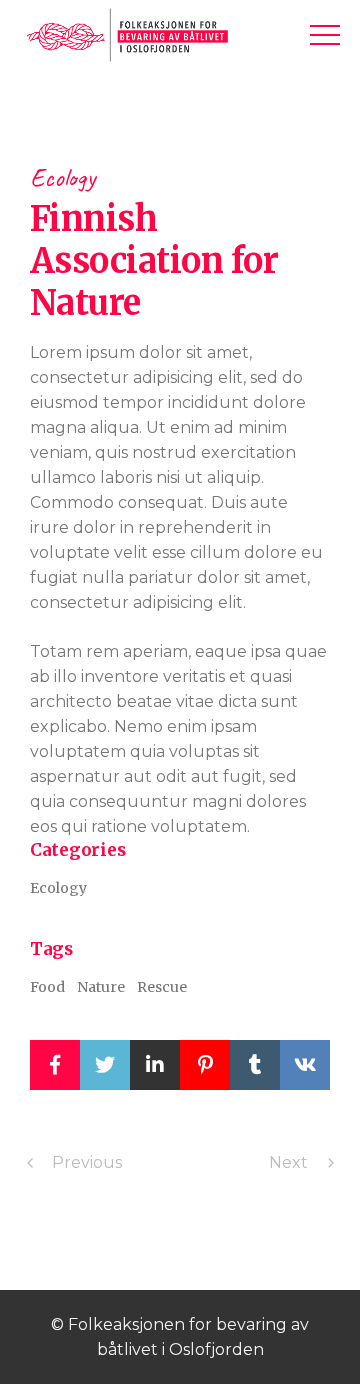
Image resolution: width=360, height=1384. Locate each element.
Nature (101, 987)
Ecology (62, 177)
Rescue (162, 987)
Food (47, 987)
